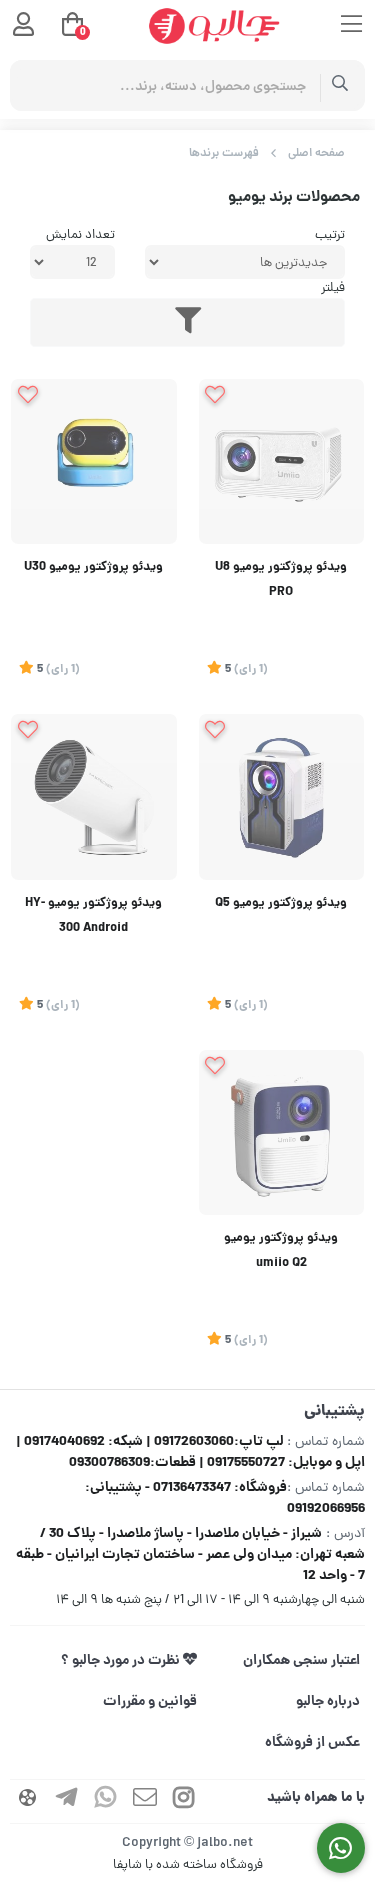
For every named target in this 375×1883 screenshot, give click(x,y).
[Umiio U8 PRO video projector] (282, 462)
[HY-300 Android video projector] (94, 797)
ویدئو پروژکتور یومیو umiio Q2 (281, 1251)
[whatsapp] (106, 1801)
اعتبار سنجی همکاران (301, 1661)
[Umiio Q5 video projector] (282, 797)
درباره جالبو (328, 1702)
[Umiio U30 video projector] (94, 462)
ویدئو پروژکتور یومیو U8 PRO (281, 580)
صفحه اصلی (316, 153)
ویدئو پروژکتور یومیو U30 (93, 568)
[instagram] (184, 1801)
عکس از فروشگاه (312, 1743)
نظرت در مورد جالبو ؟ (122, 1661)
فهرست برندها (224, 153)
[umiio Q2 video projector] (282, 1133)
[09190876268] (341, 1848)
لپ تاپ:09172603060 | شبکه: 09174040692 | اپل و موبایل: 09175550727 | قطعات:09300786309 (190, 1452)
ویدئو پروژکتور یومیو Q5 (281, 904)
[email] (145, 1801)
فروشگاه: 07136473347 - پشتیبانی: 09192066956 (225, 1498)
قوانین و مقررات (150, 1702)
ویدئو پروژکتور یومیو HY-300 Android (93, 916)
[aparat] (28, 1801)
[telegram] (67, 1801)
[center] (340, 85)
